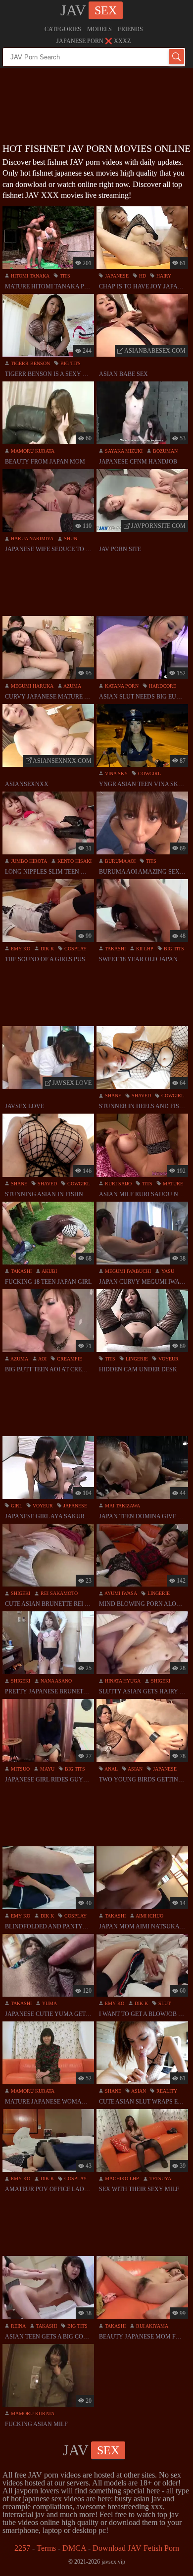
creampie (69, 1359)
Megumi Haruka (31, 686)
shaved (141, 1096)
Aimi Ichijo (149, 1916)
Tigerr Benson (30, 363)
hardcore (162, 686)
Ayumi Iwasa (120, 1593)
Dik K (47, 949)
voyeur (168, 1359)
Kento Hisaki (74, 861)
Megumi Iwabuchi (127, 1271)
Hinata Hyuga (122, 1681)
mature (172, 1184)
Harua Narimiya (31, 539)
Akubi (49, 1271)
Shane (112, 1096)
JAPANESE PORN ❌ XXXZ (94, 41)
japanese (116, 276)
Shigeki (20, 1593)
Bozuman (165, 451)
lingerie (136, 1359)
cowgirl (149, 773)
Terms (46, 2548)
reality (166, 2091)
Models (99, 29)
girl (16, 1506)
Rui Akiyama (151, 2326)
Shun (70, 539)
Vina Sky (116, 773)
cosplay (75, 949)
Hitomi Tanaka (29, 276)
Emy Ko (20, 949)
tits (64, 276)
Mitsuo (20, 1769)
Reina (18, 2326)
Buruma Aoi (120, 861)
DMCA (74, 2548)
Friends (130, 29)
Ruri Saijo (118, 1184)
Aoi (42, 1359)
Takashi (115, 949)
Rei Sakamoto (58, 1593)
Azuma (72, 686)
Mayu (47, 1769)
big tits (70, 363)
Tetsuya (160, 2178)
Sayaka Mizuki (123, 451)
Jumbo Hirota (28, 861)
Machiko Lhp (121, 2178)
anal (111, 1769)
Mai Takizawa (122, 1506)
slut (164, 2003)
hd (142, 276)
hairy (163, 276)
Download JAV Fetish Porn (136, 2548)
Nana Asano (55, 1681)
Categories (63, 29)
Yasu (167, 1271)
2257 (22, 2548)
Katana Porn (121, 686)
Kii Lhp (144, 949)
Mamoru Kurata (32, 451)
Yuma (49, 2003)
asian (135, 1769)
